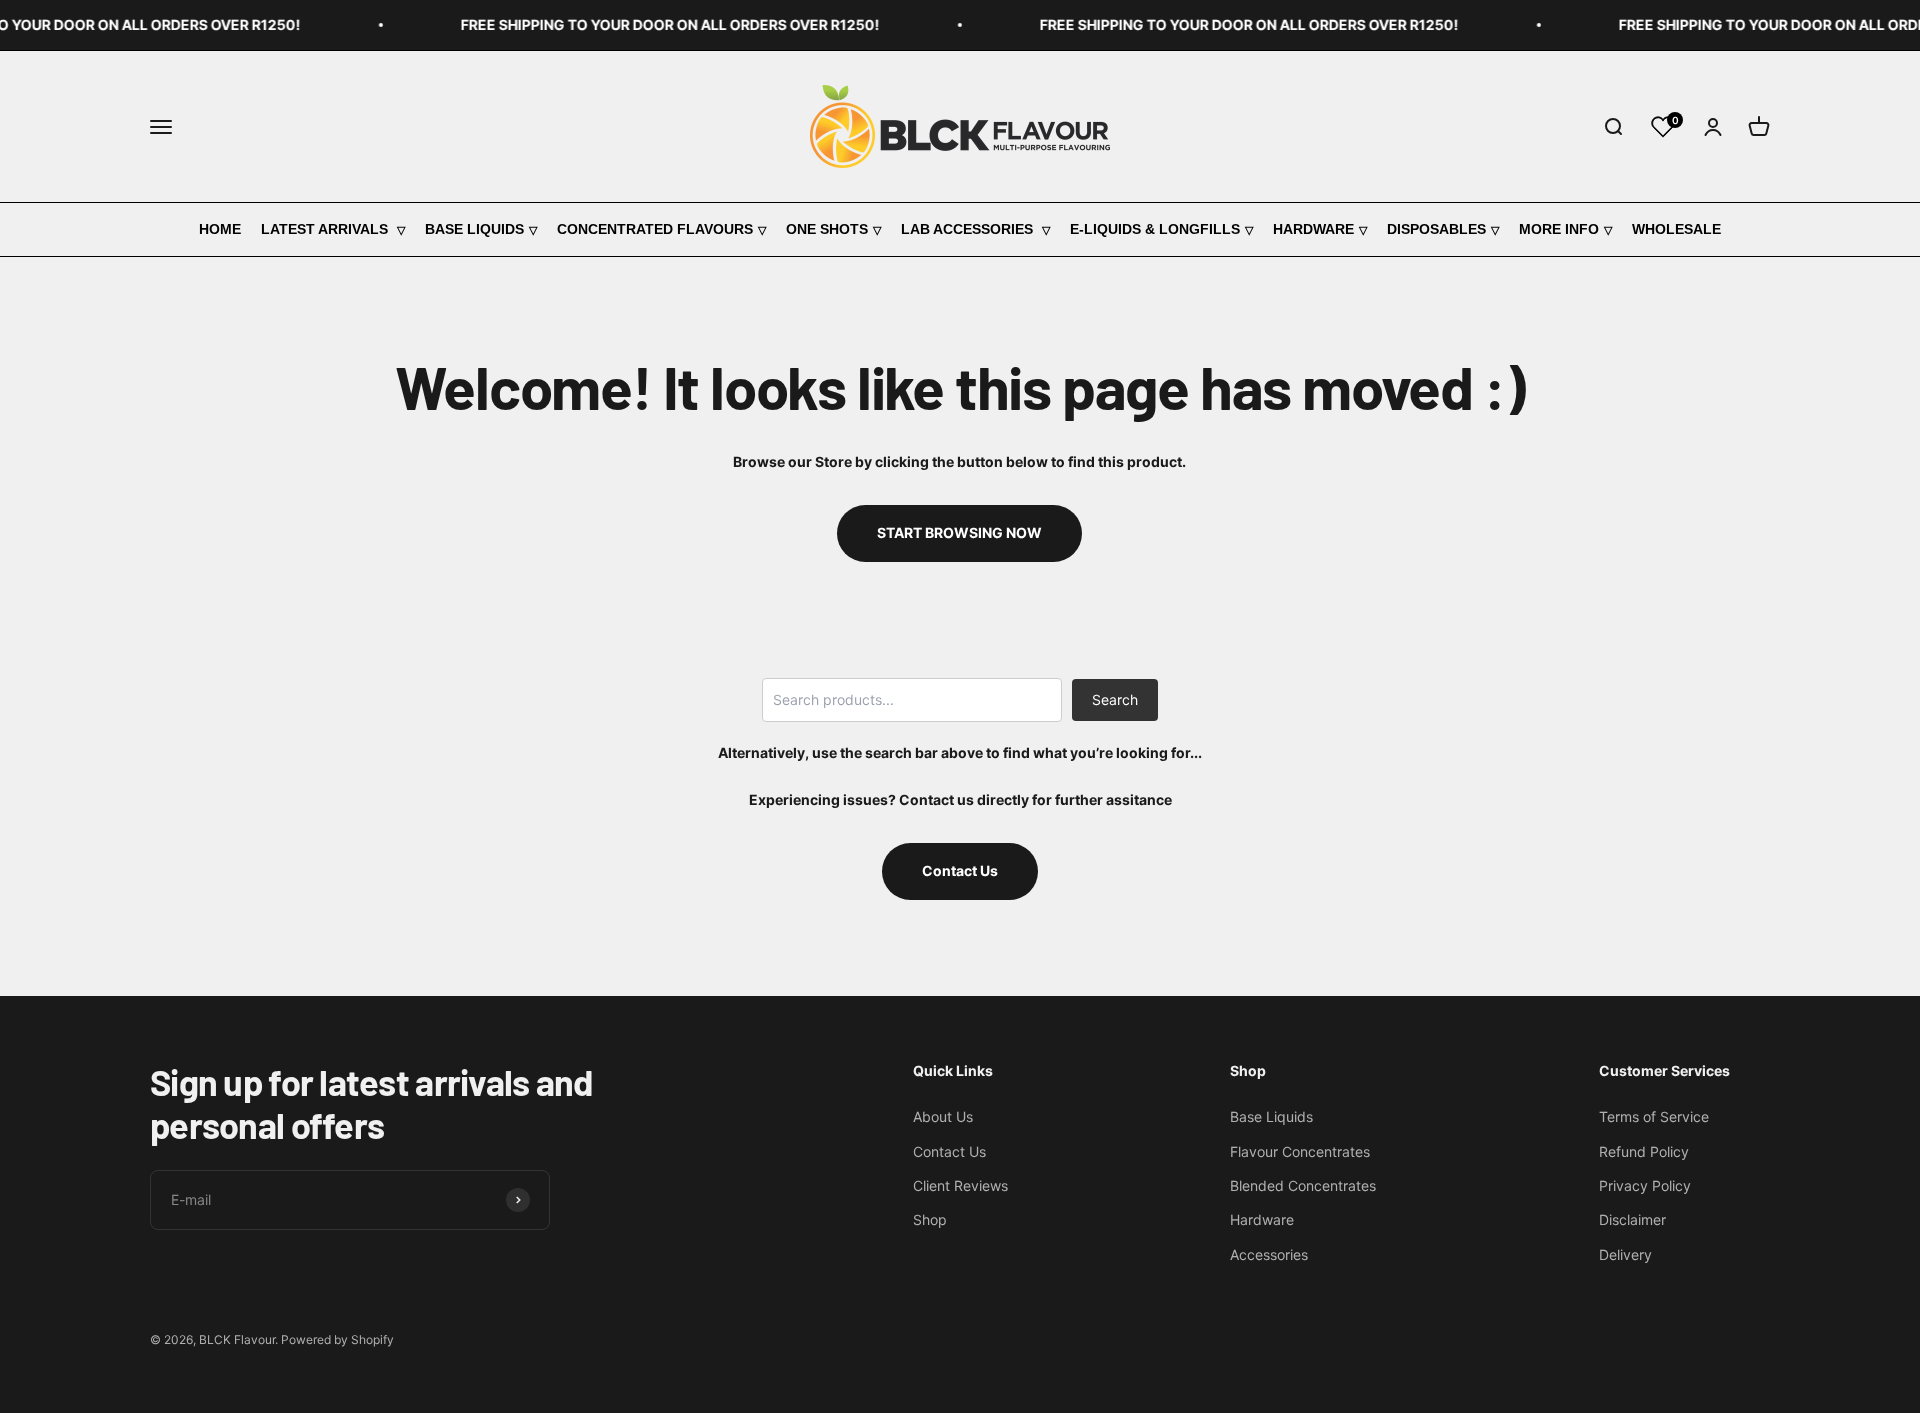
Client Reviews (960, 1185)
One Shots (827, 229)
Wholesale (1676, 229)
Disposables (1436, 229)
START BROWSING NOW (959, 532)
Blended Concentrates (1303, 1185)
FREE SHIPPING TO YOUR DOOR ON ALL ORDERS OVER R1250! (650, 24)
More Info (1559, 229)
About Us (943, 1116)
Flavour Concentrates (1300, 1151)
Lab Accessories (969, 229)
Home (220, 229)
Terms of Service (1654, 1116)
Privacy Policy (1645, 1185)
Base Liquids (474, 229)
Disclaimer (1632, 1219)
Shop (930, 1219)
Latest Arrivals (326, 229)
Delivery (1625, 1254)
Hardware (1313, 229)
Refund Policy (1644, 1151)
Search (1115, 699)
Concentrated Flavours (655, 229)
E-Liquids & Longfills (1155, 229)
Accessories (1269, 1254)
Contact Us (960, 870)
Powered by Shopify (337, 1339)
